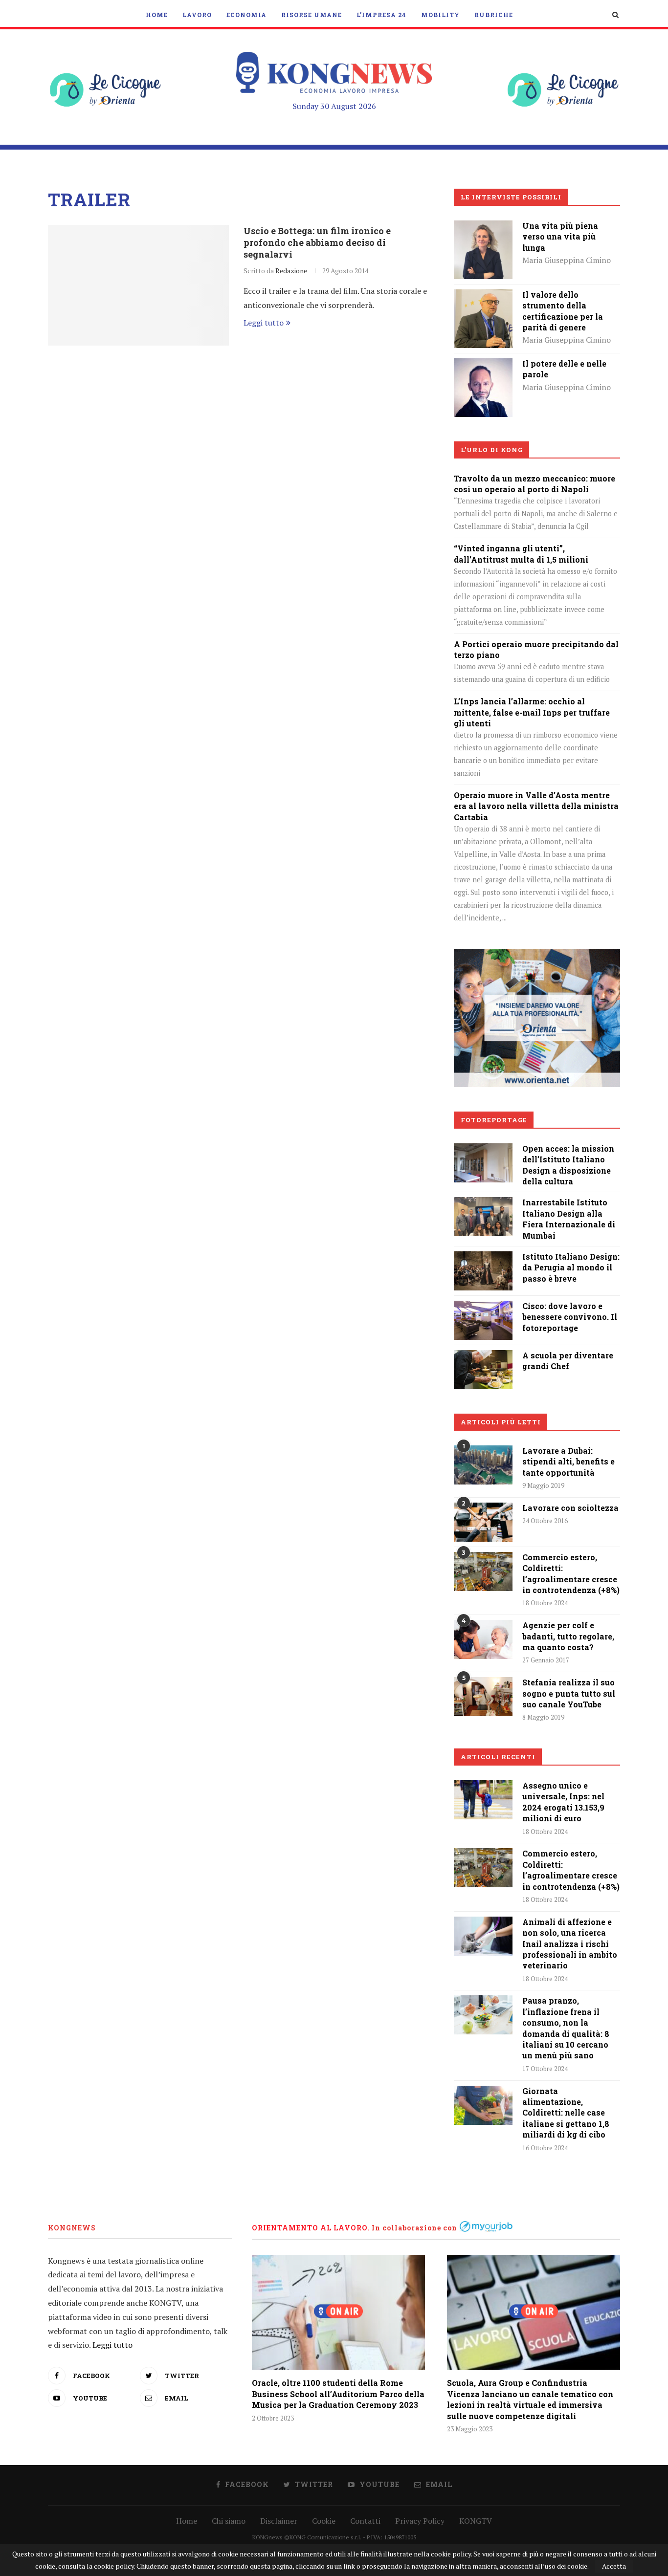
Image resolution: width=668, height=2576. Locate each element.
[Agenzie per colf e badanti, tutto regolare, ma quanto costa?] (483, 1639)
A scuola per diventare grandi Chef (568, 1361)
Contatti (365, 2521)
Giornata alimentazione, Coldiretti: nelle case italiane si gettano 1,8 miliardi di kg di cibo (566, 2113)
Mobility (440, 15)
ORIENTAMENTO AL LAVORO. (311, 2228)
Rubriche (494, 15)
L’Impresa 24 (381, 15)
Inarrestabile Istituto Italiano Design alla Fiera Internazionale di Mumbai (569, 1219)
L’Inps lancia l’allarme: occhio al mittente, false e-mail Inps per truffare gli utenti (532, 712)
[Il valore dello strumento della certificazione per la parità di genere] (483, 296)
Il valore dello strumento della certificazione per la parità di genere (563, 311)
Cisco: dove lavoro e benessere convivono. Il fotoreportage (570, 1317)
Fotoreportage (494, 1120)
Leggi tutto (264, 323)
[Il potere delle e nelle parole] (483, 365)
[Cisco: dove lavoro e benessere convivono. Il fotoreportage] (483, 1308)
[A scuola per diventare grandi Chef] (483, 1357)
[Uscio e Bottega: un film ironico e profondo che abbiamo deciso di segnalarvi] (138, 285)
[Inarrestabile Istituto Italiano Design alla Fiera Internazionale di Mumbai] (483, 1204)
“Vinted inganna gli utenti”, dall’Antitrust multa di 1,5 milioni (521, 554)
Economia (246, 15)
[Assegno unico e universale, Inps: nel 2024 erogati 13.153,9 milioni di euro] (483, 1800)
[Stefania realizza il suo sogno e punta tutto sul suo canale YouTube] (483, 1697)
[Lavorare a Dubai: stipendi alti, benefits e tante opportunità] (483, 1465)
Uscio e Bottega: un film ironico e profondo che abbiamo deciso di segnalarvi (317, 242)
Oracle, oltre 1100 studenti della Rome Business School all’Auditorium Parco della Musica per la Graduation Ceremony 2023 (338, 2394)
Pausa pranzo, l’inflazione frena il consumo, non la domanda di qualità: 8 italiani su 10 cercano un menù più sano (566, 2028)
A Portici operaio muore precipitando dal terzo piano (536, 649)
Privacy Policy (420, 2521)
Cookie (324, 2521)
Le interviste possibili (511, 197)
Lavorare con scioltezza (570, 1508)
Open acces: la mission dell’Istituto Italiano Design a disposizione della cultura (568, 1165)
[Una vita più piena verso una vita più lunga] (483, 227)
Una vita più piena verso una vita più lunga (560, 237)
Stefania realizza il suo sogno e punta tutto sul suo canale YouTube (569, 1693)
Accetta (614, 2566)
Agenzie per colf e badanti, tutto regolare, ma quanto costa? (568, 1636)
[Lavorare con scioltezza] (483, 1522)
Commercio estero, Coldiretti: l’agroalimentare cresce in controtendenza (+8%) (571, 1573)
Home (157, 15)
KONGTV (476, 2521)
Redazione (291, 271)
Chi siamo (229, 2521)
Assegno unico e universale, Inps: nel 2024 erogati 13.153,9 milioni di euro (563, 1802)
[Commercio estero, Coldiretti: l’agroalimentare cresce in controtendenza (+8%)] (483, 1572)
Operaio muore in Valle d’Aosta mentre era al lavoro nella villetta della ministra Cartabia (536, 806)
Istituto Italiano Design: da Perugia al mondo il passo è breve (571, 1267)
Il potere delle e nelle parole (564, 369)
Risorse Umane (312, 15)
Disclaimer (279, 2521)
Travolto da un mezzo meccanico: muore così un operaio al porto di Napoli (534, 484)
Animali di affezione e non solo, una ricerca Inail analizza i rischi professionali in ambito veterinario (570, 1944)
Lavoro (197, 15)
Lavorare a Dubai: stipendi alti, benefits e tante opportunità (568, 1462)
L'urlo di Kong (492, 450)
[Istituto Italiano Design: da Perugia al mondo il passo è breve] (483, 1258)
